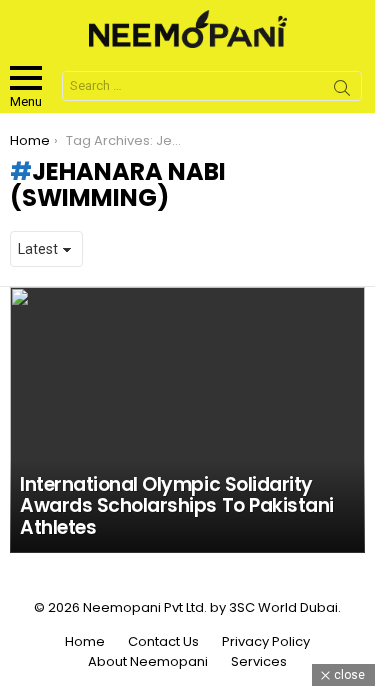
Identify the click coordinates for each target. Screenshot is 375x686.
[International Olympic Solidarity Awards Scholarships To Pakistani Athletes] (187, 420)
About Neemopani (148, 662)
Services (259, 662)
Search (342, 91)
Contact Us (163, 642)
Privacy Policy (266, 642)
